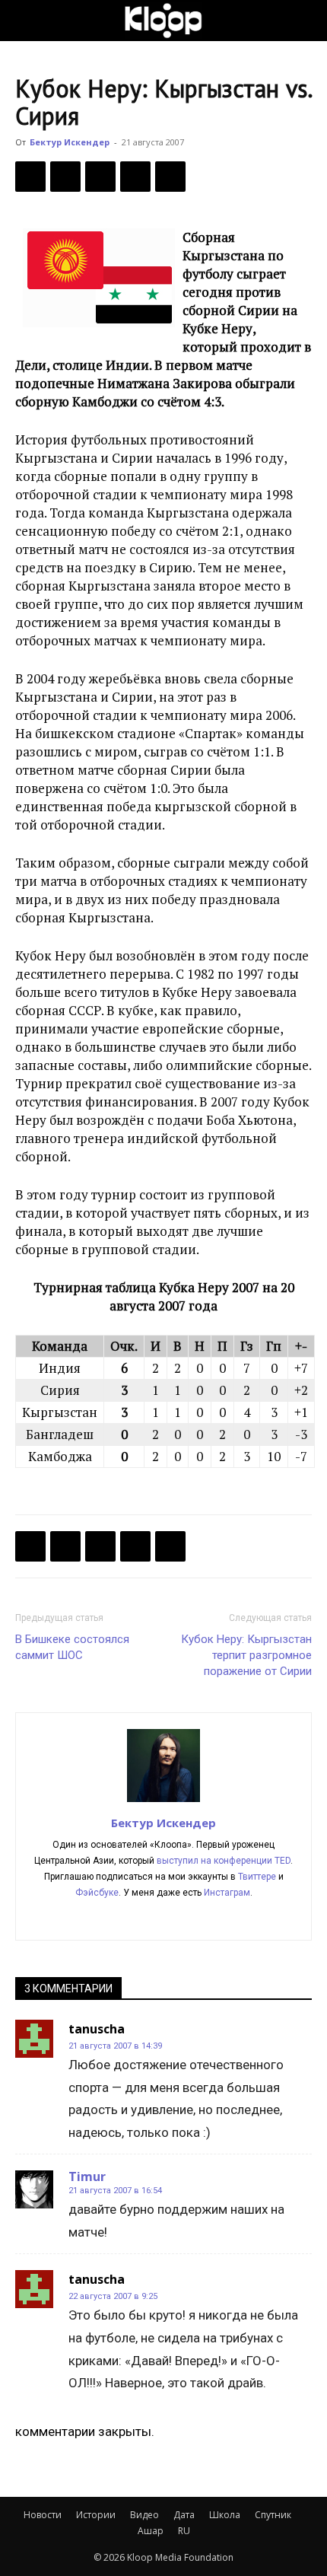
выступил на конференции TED (224, 1861)
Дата (184, 2515)
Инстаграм (227, 1893)
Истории (96, 2515)
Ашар (151, 2531)
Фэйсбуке (97, 1893)
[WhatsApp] (170, 177)
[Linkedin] (164, 1918)
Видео (144, 2515)
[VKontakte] (228, 1918)
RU (184, 2531)
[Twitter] (65, 177)
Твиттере (257, 1877)
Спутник (273, 2515)
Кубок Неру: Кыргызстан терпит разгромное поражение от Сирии (246, 1655)
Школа (225, 2515)
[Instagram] (132, 1918)
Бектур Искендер (70, 142)
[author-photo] (163, 1801)
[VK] (100, 177)
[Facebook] (30, 177)
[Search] (306, 21)
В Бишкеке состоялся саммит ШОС (72, 1647)
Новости (43, 2515)
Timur (87, 2176)
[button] (26, 21)
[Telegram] (135, 177)
